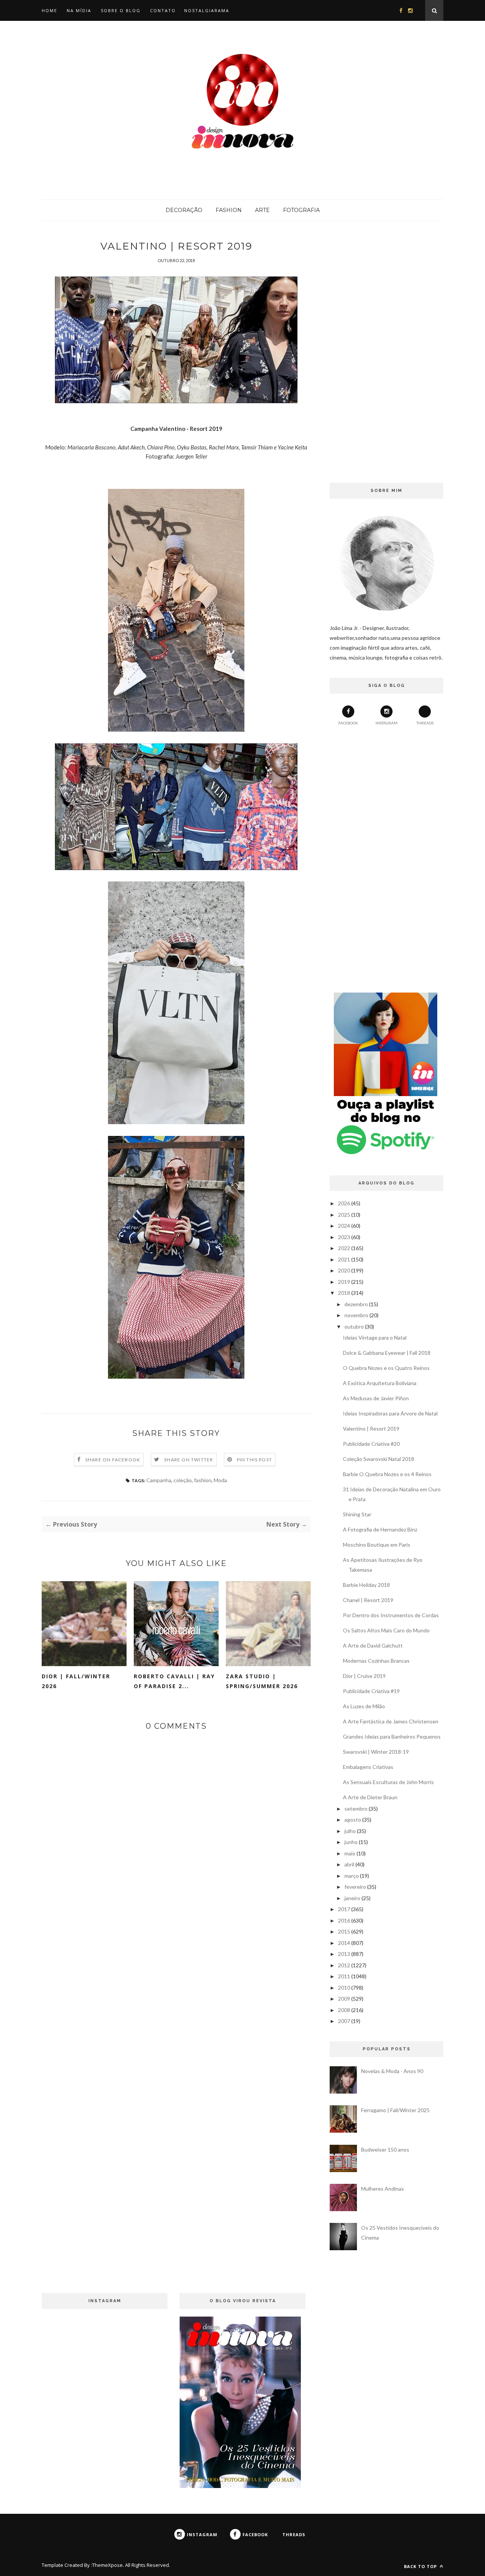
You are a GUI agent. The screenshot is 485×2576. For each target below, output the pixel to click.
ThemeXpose (107, 2565)
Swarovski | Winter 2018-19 (376, 1752)
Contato (163, 10)
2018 (344, 1293)
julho (350, 1831)
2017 (344, 1909)
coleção (183, 1480)
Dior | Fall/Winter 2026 (76, 1681)
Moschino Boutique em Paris (377, 1545)
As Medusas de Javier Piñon (376, 1398)
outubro (354, 1326)
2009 (344, 1999)
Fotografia (301, 210)
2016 (344, 1920)
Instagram (386, 723)
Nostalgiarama (207, 10)
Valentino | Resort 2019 (371, 1429)
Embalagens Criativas (368, 1767)
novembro (356, 1315)
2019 (344, 1282)
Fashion (229, 210)
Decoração (184, 210)
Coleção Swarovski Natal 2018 (379, 1459)
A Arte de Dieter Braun (370, 1797)
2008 (344, 2010)
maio (350, 1853)
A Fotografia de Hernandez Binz (380, 1529)
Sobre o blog (121, 10)
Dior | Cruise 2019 (364, 1676)
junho (351, 1842)
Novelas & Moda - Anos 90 (392, 2071)
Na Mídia (79, 10)
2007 (344, 2021)
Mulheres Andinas (383, 2189)
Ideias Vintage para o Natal (375, 1337)
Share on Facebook (113, 1460)
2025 (344, 1215)
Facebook (348, 723)
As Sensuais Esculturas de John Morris (388, 1782)
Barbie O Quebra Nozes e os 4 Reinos (387, 1474)
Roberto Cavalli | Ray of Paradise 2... (174, 1681)
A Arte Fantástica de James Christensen (391, 1721)
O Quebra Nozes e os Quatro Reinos (386, 1368)
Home (49, 10)
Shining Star (357, 1514)
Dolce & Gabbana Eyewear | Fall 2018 (387, 1353)
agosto (353, 1820)
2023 (344, 1237)
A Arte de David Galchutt (373, 1645)
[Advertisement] (386, 354)
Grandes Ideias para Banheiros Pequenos (392, 1736)
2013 (344, 1954)
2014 (344, 1943)
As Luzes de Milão (364, 1706)
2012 (344, 1965)
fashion (203, 1480)
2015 (344, 1931)
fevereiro (355, 1887)
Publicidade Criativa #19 (371, 1691)
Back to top (421, 2566)
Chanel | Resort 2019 (368, 1600)
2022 (344, 1248)
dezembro (356, 1304)
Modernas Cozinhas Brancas (376, 1661)
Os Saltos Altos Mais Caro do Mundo (386, 1630)
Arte (262, 210)
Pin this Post (255, 1460)
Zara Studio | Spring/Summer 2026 (262, 1681)
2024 (344, 1226)
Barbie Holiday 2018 (366, 1585)
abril (349, 1864)
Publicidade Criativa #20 (371, 1444)
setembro (356, 1809)
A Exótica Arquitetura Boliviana (380, 1383)
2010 (344, 1988)
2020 (344, 1270)
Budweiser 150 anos (385, 2150)
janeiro (352, 1898)
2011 (344, 1976)
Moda (220, 1480)
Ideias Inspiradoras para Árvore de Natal (390, 1413)
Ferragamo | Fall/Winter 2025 (395, 2110)
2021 (344, 1259)
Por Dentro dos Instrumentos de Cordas (391, 1615)
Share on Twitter (189, 1460)
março (352, 1876)
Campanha (159, 1480)
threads (425, 723)
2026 (344, 1203)
